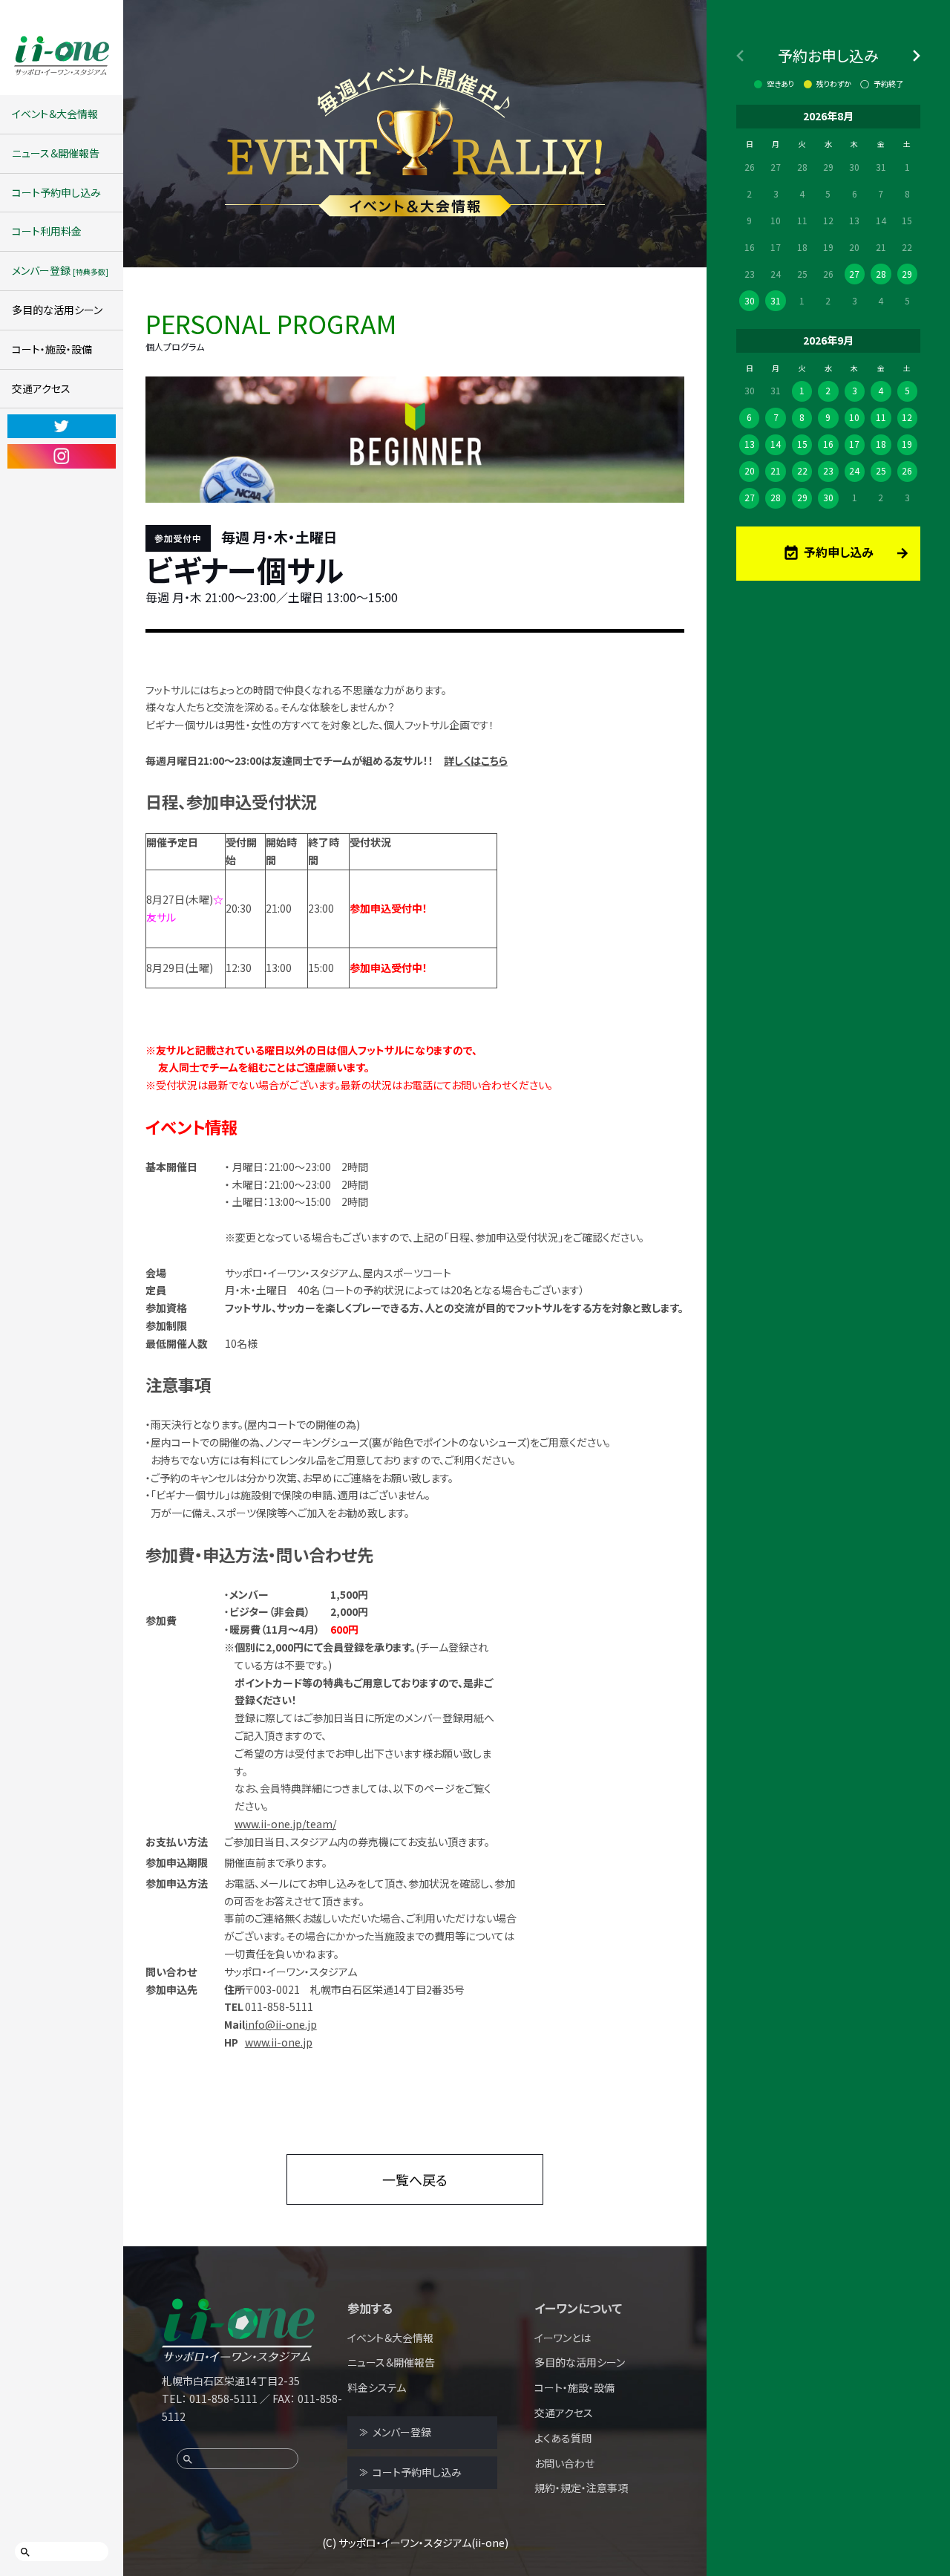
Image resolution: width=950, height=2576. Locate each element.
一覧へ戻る (415, 2179)
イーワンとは (563, 2338)
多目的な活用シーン (57, 310)
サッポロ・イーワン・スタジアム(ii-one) (423, 2543)
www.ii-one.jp (279, 2042)
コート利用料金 (47, 231)
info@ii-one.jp (281, 2024)
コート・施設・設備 (52, 349)
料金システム (377, 2387)
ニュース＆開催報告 (56, 153)
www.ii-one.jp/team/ (285, 1824)
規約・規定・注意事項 (581, 2488)
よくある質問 (563, 2438)
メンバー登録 (60, 270)
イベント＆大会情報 (55, 114)
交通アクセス (41, 388)
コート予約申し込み (56, 192)
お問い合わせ (564, 2463)
